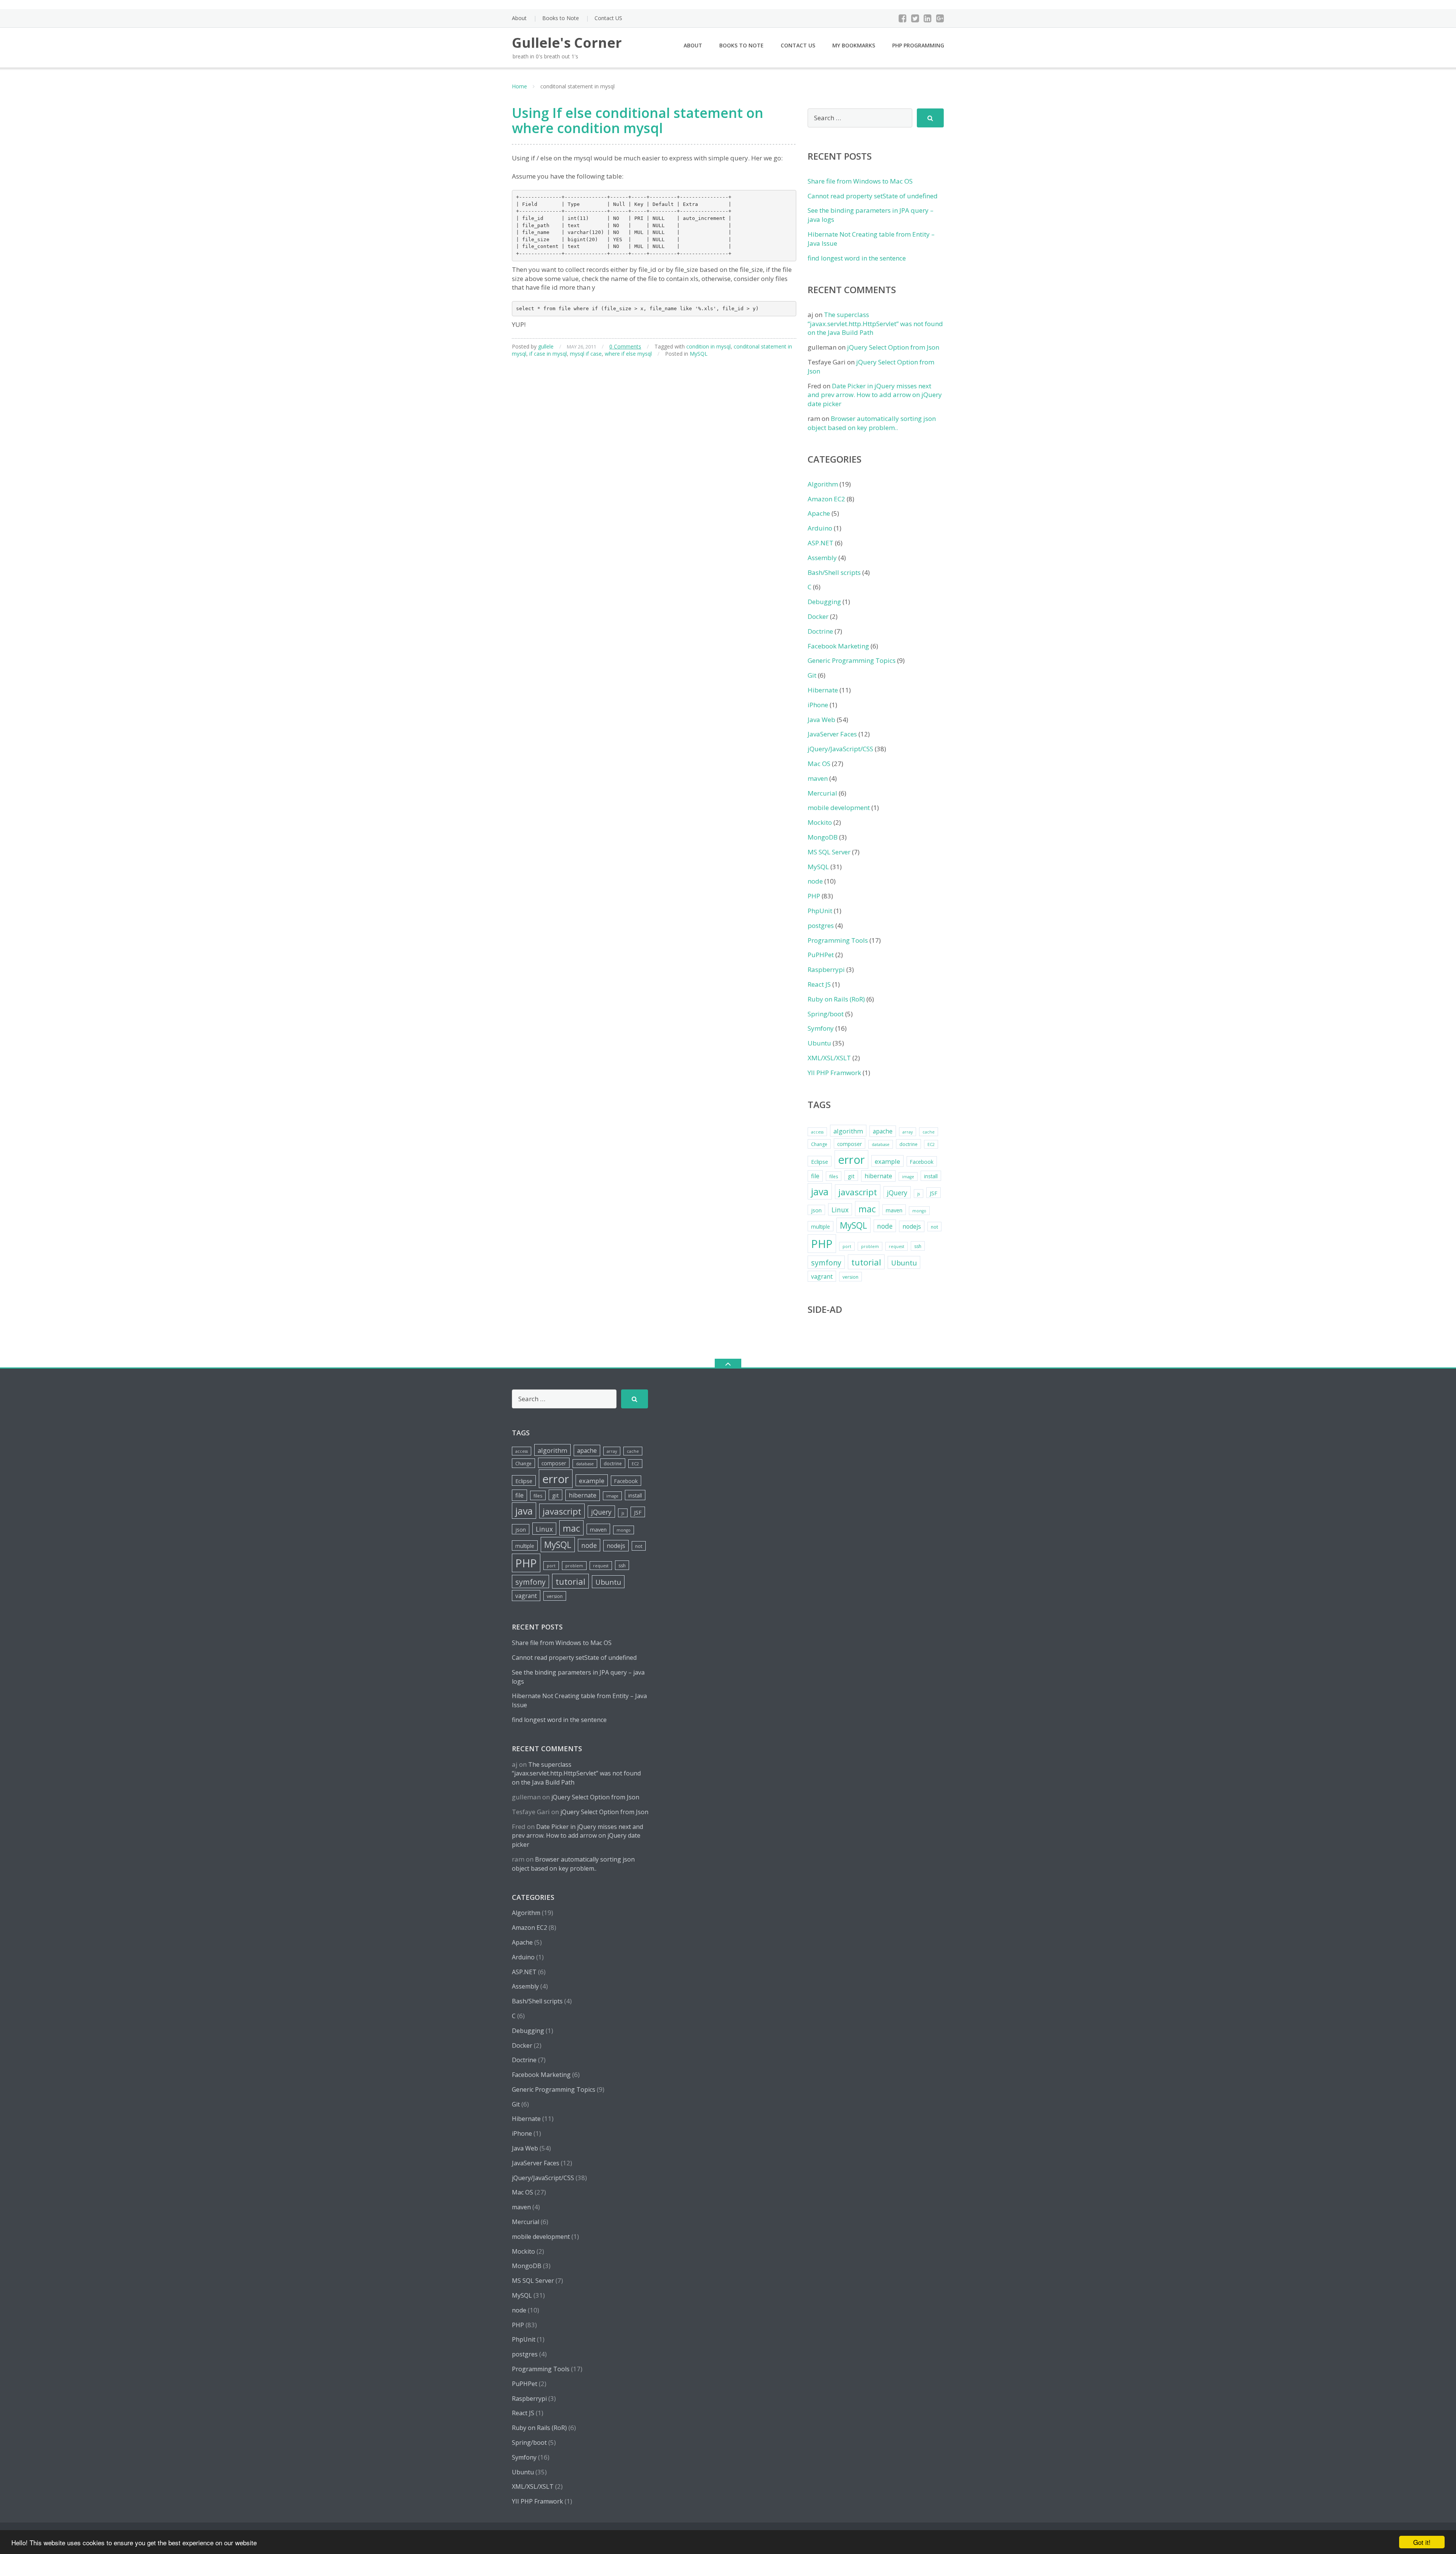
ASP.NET (821, 543)
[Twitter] (915, 18)
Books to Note (561, 18)
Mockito (820, 822)
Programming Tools (838, 940)
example (887, 1161)
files (834, 1177)
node (815, 881)
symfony (826, 1263)
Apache (819, 513)
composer (850, 1144)
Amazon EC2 (826, 499)
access (817, 1132)
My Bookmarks (854, 45)
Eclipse (820, 1162)
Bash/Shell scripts (834, 572)
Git (812, 675)
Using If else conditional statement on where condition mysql (638, 120)
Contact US (608, 18)
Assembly (822, 558)
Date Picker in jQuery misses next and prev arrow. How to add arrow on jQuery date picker (875, 395)
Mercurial (822, 793)
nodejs (912, 1226)
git (851, 1176)
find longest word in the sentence (857, 258)
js (919, 1194)
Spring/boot (826, 1014)
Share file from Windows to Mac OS (860, 181)
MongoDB (823, 837)
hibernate (878, 1176)
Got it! (1422, 2542)
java (820, 1191)
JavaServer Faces (832, 734)
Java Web (821, 720)
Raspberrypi (826, 969)
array (908, 1132)
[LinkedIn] (928, 18)
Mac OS (819, 764)
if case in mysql (548, 354)
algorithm (848, 1131)
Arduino (820, 528)
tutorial (866, 1262)
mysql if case (586, 354)
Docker (818, 616)
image (908, 1177)
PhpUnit (820, 911)
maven (818, 778)
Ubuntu (819, 1043)
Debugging (824, 602)
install (931, 1176)
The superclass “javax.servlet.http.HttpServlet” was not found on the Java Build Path (875, 324)
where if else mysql (628, 354)
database (881, 1144)
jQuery (897, 1193)
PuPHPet (821, 955)
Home (519, 86)
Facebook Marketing (838, 646)
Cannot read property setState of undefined (873, 196)
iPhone (818, 705)
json (816, 1210)
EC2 (931, 1144)
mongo (919, 1211)
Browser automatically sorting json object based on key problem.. (872, 423)
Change (819, 1144)
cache (929, 1132)
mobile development (839, 808)
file (815, 1176)
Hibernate (823, 690)
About (519, 18)
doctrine (908, 1144)
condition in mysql (708, 346)
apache (883, 1131)
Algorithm (823, 484)
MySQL (699, 354)
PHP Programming (918, 45)
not (934, 1227)
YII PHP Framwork (834, 1073)
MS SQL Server (829, 852)
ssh (918, 1246)
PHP (814, 896)
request (897, 1246)
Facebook (922, 1162)
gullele (546, 346)
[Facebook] (903, 18)
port (847, 1246)
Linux (840, 1210)
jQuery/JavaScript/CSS (840, 749)
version (850, 1277)
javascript (858, 1192)
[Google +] (940, 18)
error (851, 1160)
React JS (819, 984)
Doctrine (820, 631)
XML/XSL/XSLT (829, 1058)
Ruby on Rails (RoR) (836, 999)
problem (870, 1246)
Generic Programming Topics (852, 660)
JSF (934, 1193)
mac (867, 1209)
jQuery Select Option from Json (893, 347)
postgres (821, 925)
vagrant (822, 1276)
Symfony (821, 1028)
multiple (821, 1227)
